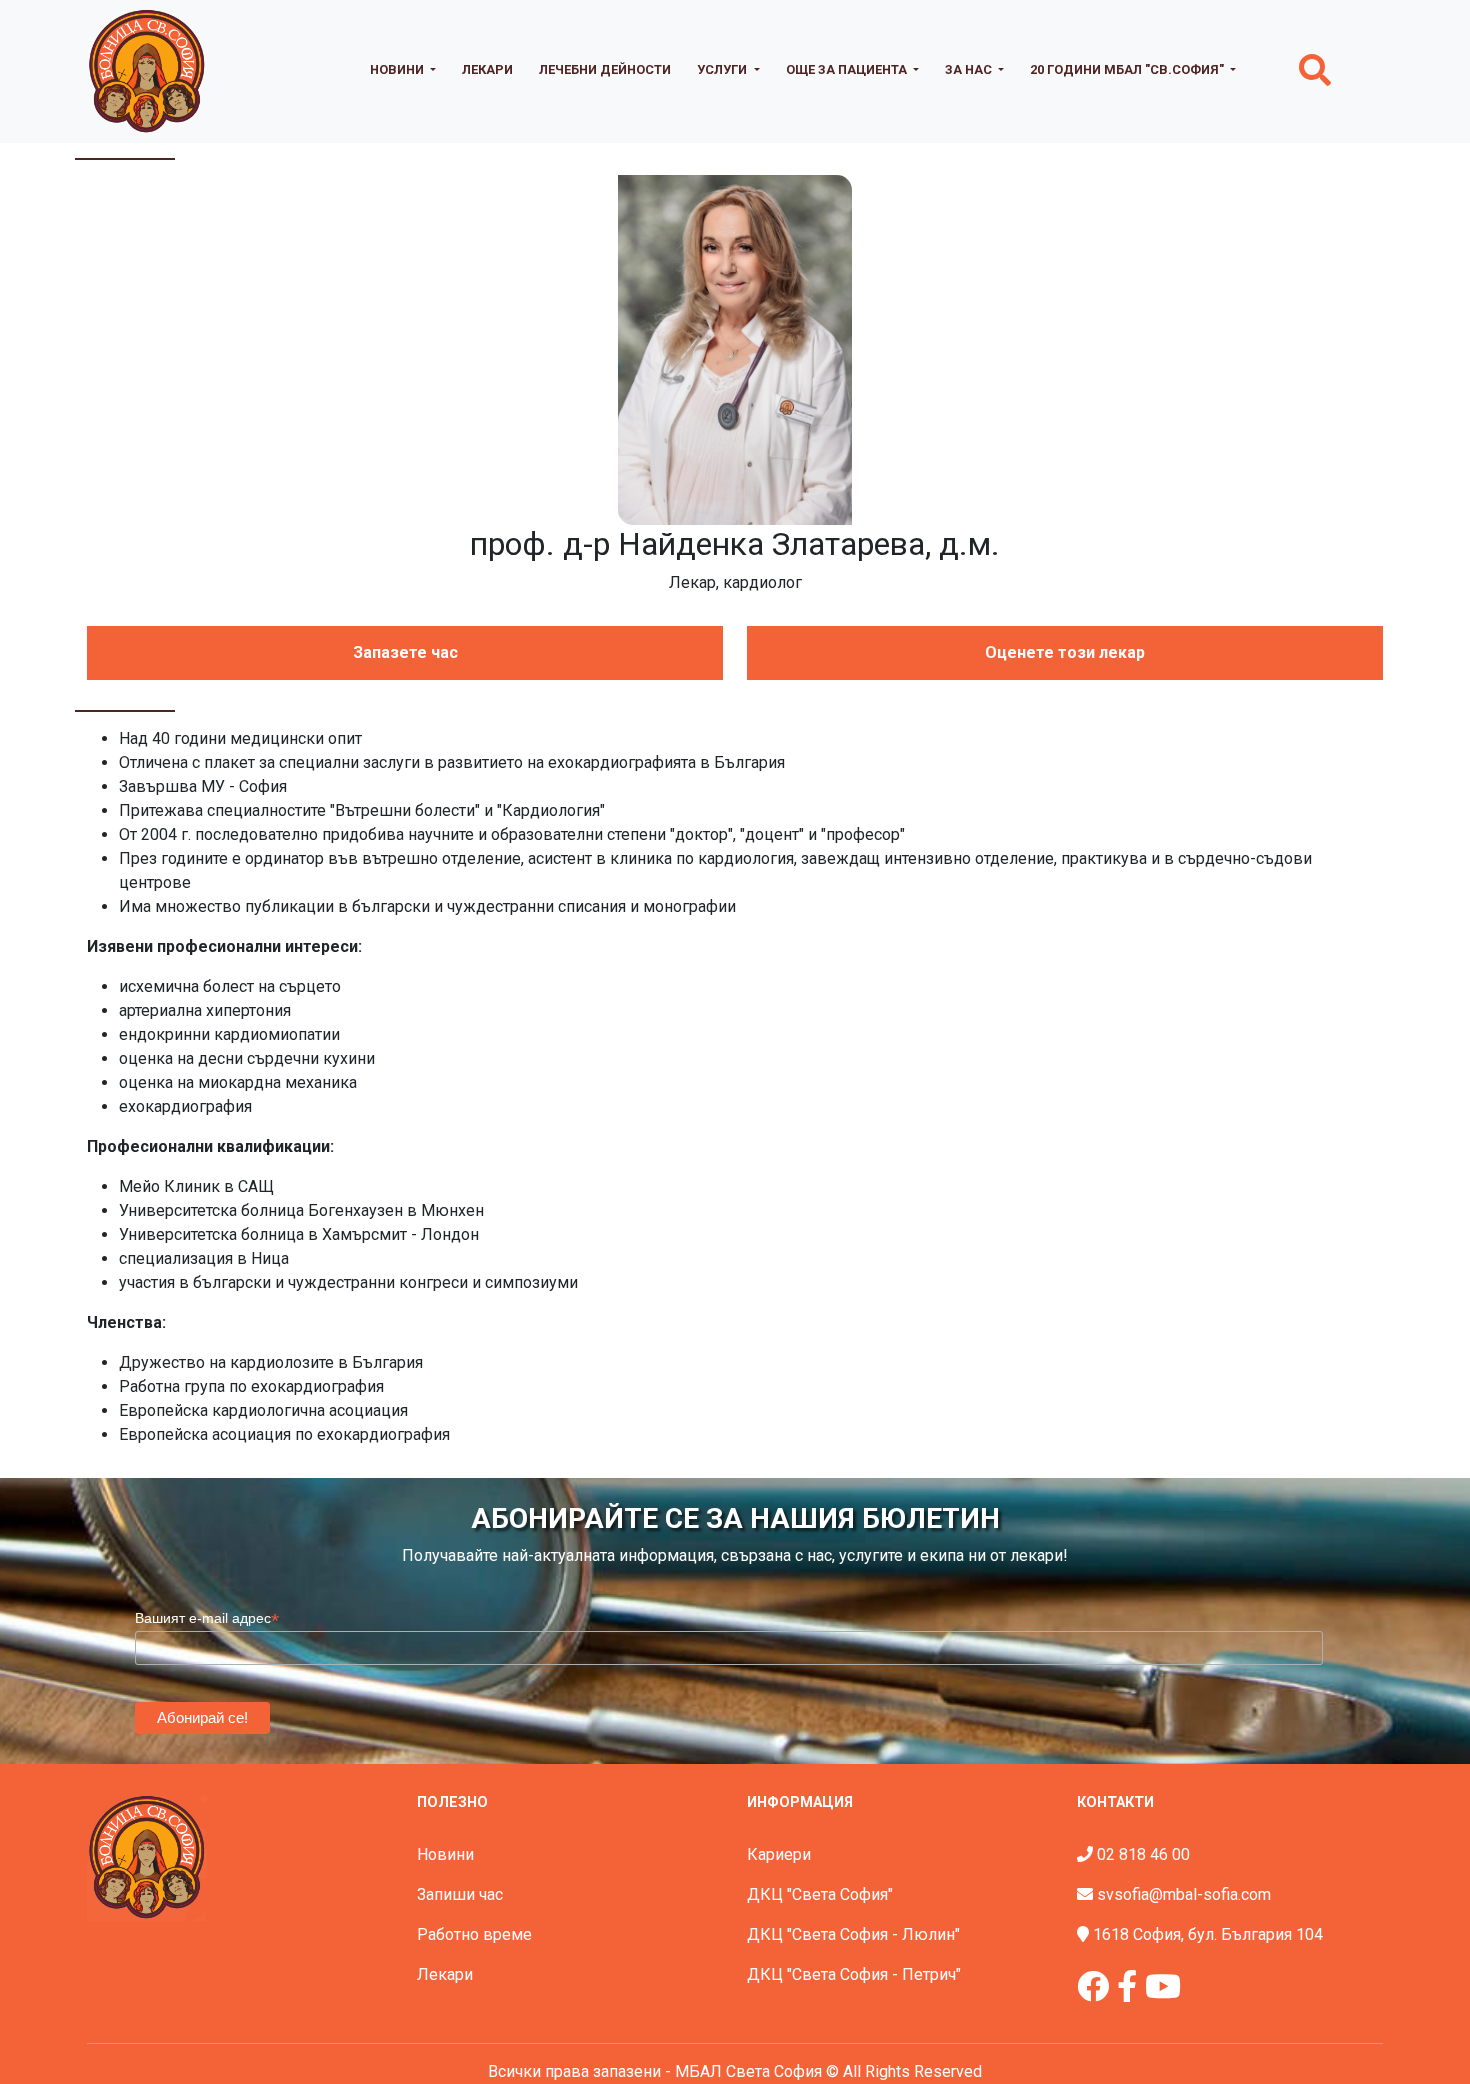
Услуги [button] (723, 69)
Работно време (474, 1934)
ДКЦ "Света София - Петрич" (854, 1974)
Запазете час (405, 652)
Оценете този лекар (1065, 652)
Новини (445, 1854)
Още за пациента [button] (848, 69)
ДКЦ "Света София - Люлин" (853, 1934)
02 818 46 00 (1143, 1854)
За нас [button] (970, 69)
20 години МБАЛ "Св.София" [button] (1128, 69)
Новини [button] (398, 69)
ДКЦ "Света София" (820, 1894)
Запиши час (460, 1894)
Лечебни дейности (605, 69)
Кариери (779, 1854)
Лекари (487, 69)
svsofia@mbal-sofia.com (1184, 1894)
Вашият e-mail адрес (207, 1618)
